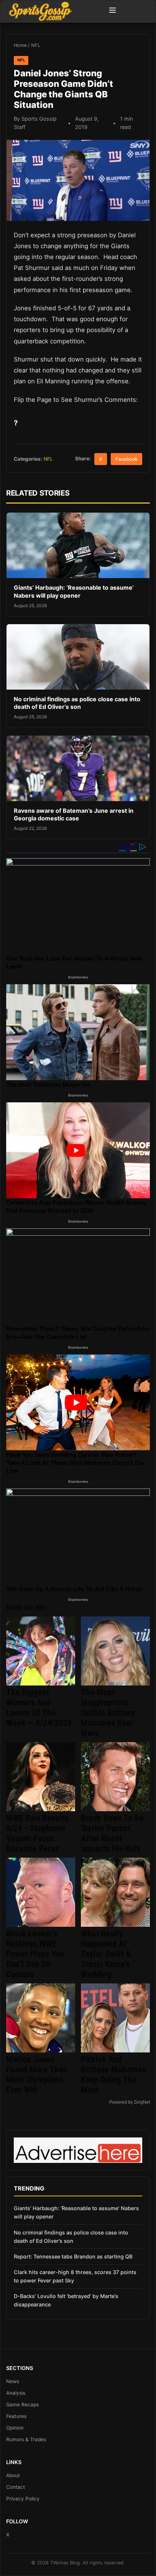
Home (20, 45)
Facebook (126, 459)
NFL (36, 45)
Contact (16, 2487)
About (13, 2475)
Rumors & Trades (26, 2439)
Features (16, 2416)
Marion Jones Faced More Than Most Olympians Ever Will (37, 2075)
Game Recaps (22, 2405)
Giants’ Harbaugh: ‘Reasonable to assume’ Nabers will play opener (74, 591)
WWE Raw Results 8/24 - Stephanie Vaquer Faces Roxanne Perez (38, 1833)
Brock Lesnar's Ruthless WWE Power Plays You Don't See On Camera (35, 1954)
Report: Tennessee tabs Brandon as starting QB (73, 2256)
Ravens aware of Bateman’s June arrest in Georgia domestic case (74, 815)
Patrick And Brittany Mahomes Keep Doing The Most (113, 2075)
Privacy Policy (23, 2499)
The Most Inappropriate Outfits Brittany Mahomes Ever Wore (108, 1713)
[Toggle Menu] (112, 11)
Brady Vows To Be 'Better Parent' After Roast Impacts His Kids (112, 1833)
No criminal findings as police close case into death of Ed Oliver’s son (77, 703)
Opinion (15, 2428)
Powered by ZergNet (130, 2102)
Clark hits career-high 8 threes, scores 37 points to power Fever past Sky (75, 2276)
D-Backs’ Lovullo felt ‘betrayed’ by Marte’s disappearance (66, 2300)
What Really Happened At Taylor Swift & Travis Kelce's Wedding (106, 1954)
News (13, 2381)
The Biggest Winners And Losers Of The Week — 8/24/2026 (39, 1708)
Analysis (16, 2393)
